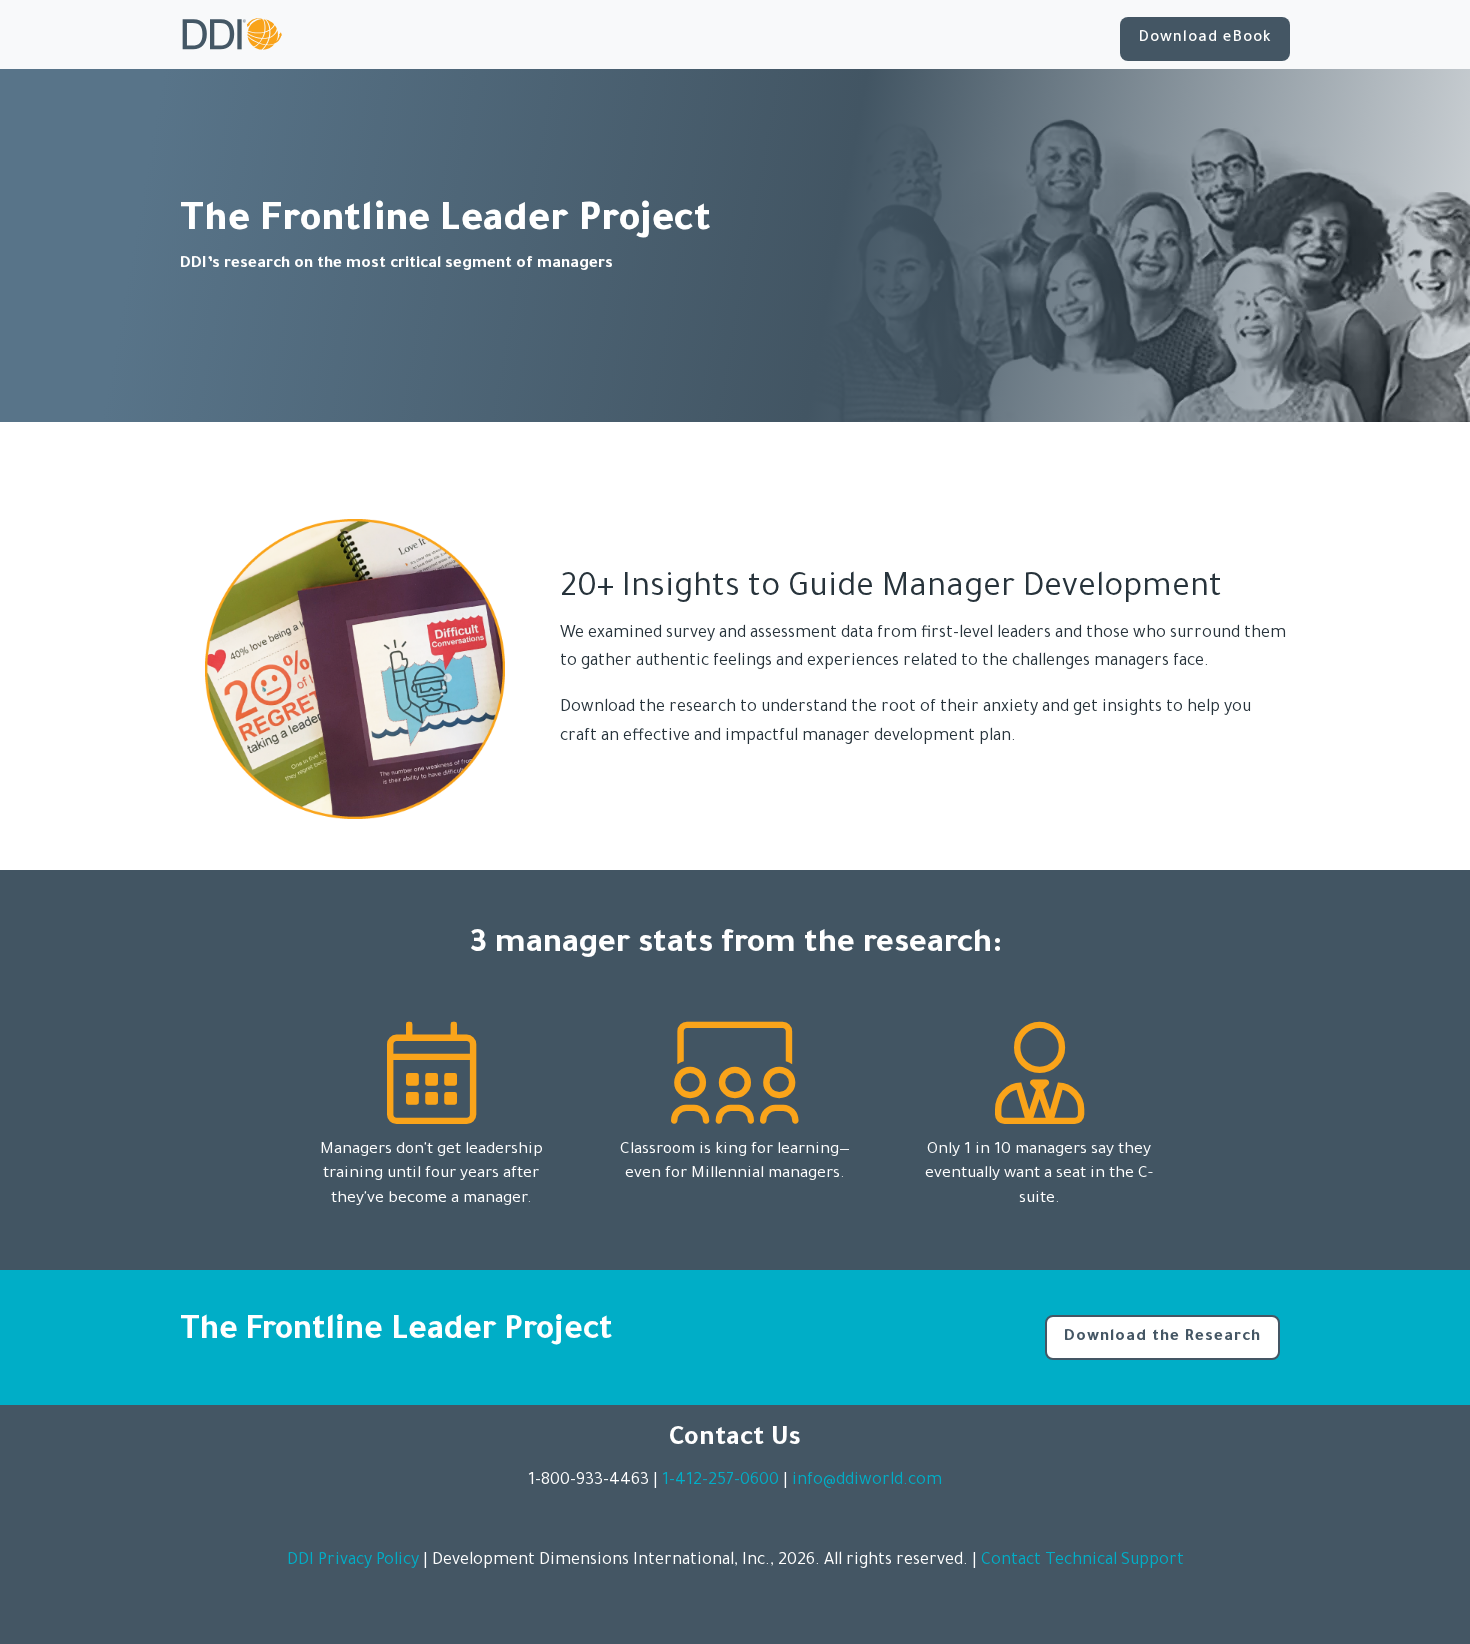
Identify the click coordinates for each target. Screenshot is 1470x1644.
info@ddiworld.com (867, 1481)
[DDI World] (232, 34)
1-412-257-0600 (720, 1481)
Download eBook (1205, 38)
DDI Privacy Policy (353, 1561)
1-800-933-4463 (588, 1481)
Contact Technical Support (1082, 1561)
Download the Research (1162, 1337)
